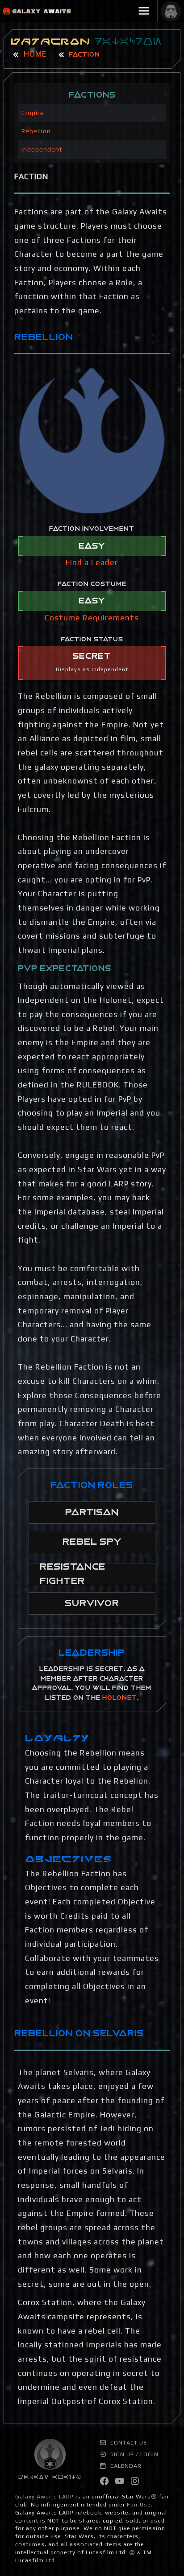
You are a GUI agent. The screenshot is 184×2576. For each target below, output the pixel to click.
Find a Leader (92, 562)
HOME (34, 54)
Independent (42, 149)
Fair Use (139, 2504)
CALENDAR (125, 2466)
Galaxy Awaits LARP (44, 2496)
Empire (33, 113)
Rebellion (36, 131)
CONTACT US (128, 2443)
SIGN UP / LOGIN (134, 2454)
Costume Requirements (92, 618)
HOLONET (120, 1698)
